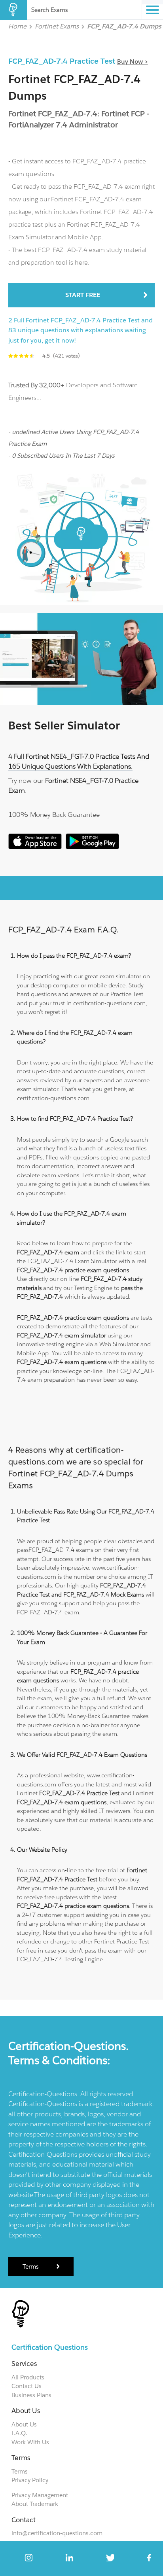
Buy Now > (133, 62)
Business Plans (31, 2395)
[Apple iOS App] (35, 847)
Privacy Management (40, 2495)
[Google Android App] (92, 847)
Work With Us (30, 2442)
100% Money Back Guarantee (54, 814)
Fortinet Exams (57, 26)
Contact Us (27, 2386)
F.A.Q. (19, 2433)
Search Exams (49, 10)
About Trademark (35, 2504)
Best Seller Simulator (64, 725)
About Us (24, 2424)
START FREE (83, 295)
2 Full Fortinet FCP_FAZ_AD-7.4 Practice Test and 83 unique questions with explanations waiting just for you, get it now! (81, 330)
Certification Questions (50, 2347)
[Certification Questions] (13, 10)
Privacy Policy (30, 2480)
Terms (31, 2266)
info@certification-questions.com (57, 2533)
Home (17, 26)
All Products (28, 2377)
